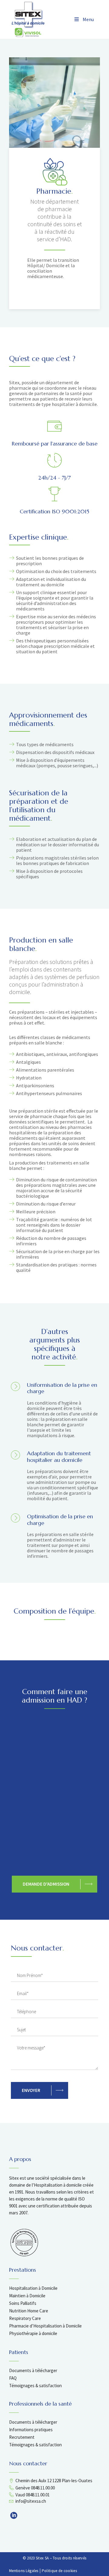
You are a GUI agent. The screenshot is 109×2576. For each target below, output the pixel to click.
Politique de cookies (59, 2571)
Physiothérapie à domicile (33, 2333)
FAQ (13, 2378)
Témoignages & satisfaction (35, 2386)
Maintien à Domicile (27, 2296)
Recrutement (22, 2437)
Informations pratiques (31, 2430)
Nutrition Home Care (29, 2311)
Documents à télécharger (33, 2370)
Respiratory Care (25, 2318)
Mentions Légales (24, 2571)
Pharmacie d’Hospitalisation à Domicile (45, 2326)
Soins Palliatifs (23, 2303)
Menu (88, 19)
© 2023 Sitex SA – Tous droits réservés (54, 2558)
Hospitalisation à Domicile (33, 2288)
